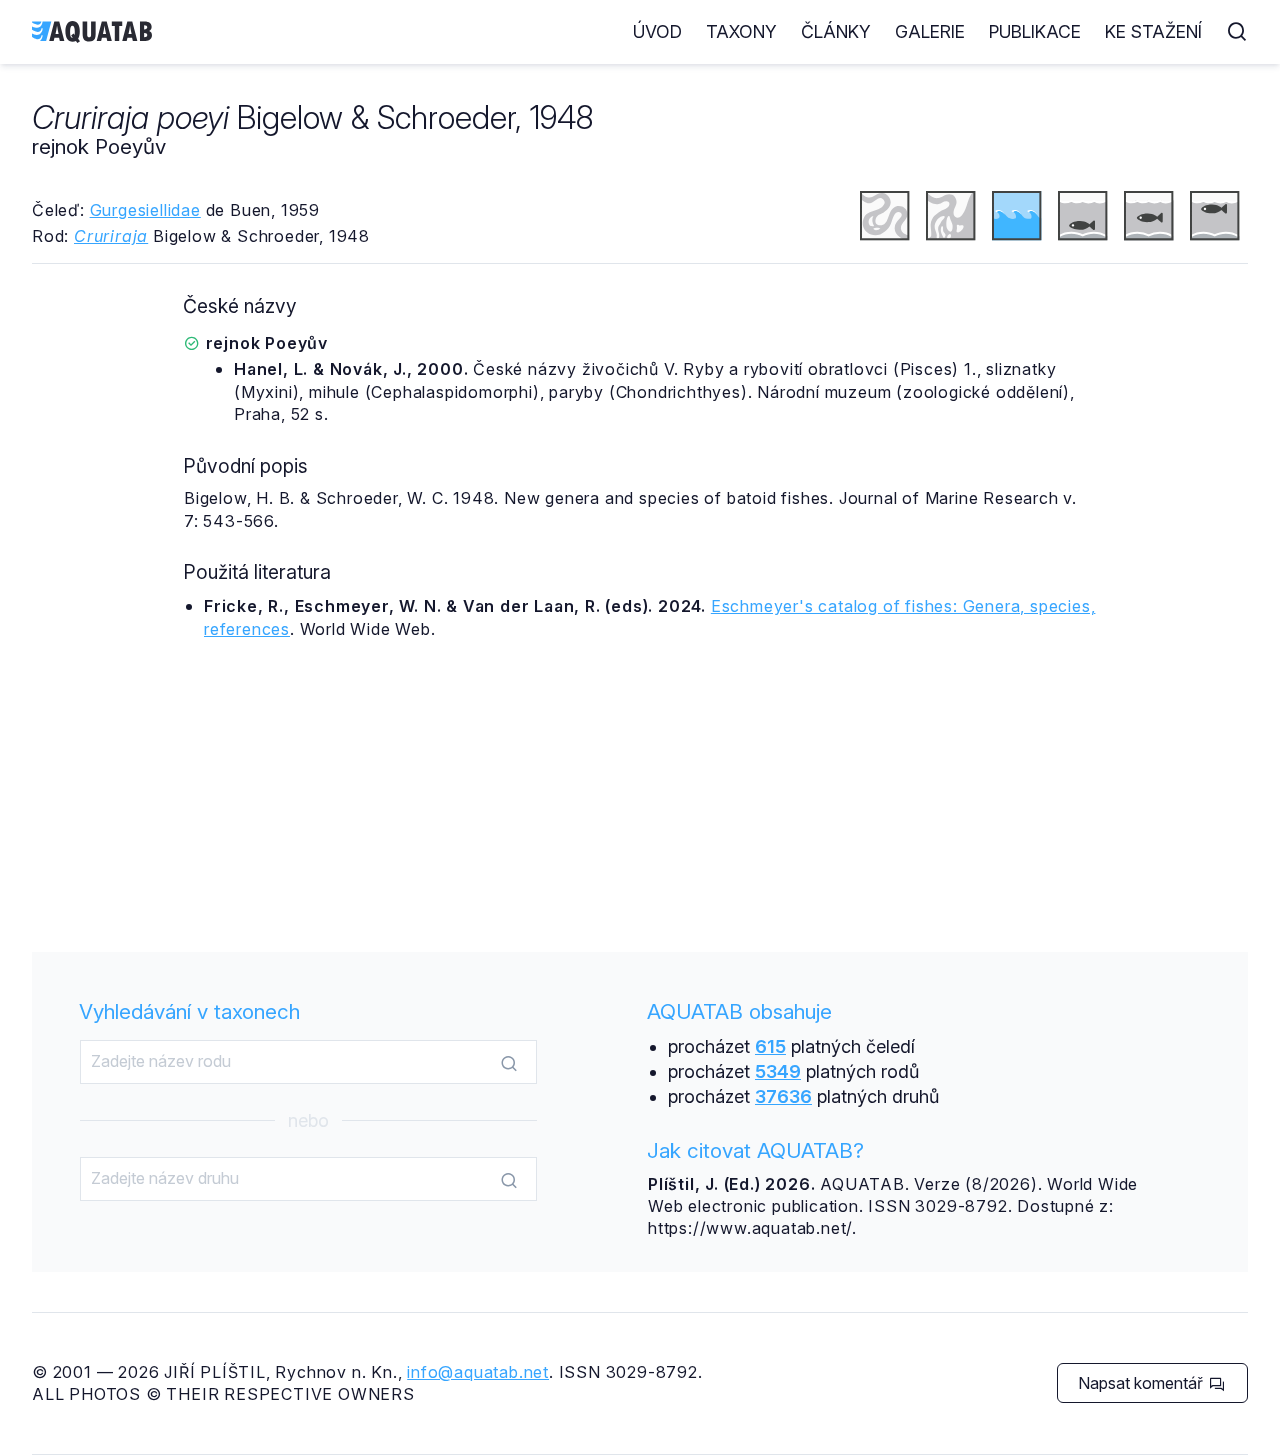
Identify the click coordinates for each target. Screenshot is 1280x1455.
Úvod (657, 31)
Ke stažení (1153, 31)
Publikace (1035, 31)
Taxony (741, 31)
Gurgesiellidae (145, 210)
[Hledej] (509, 1063)
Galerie (930, 31)
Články (836, 31)
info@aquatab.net (478, 1372)
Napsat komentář (1142, 1383)
